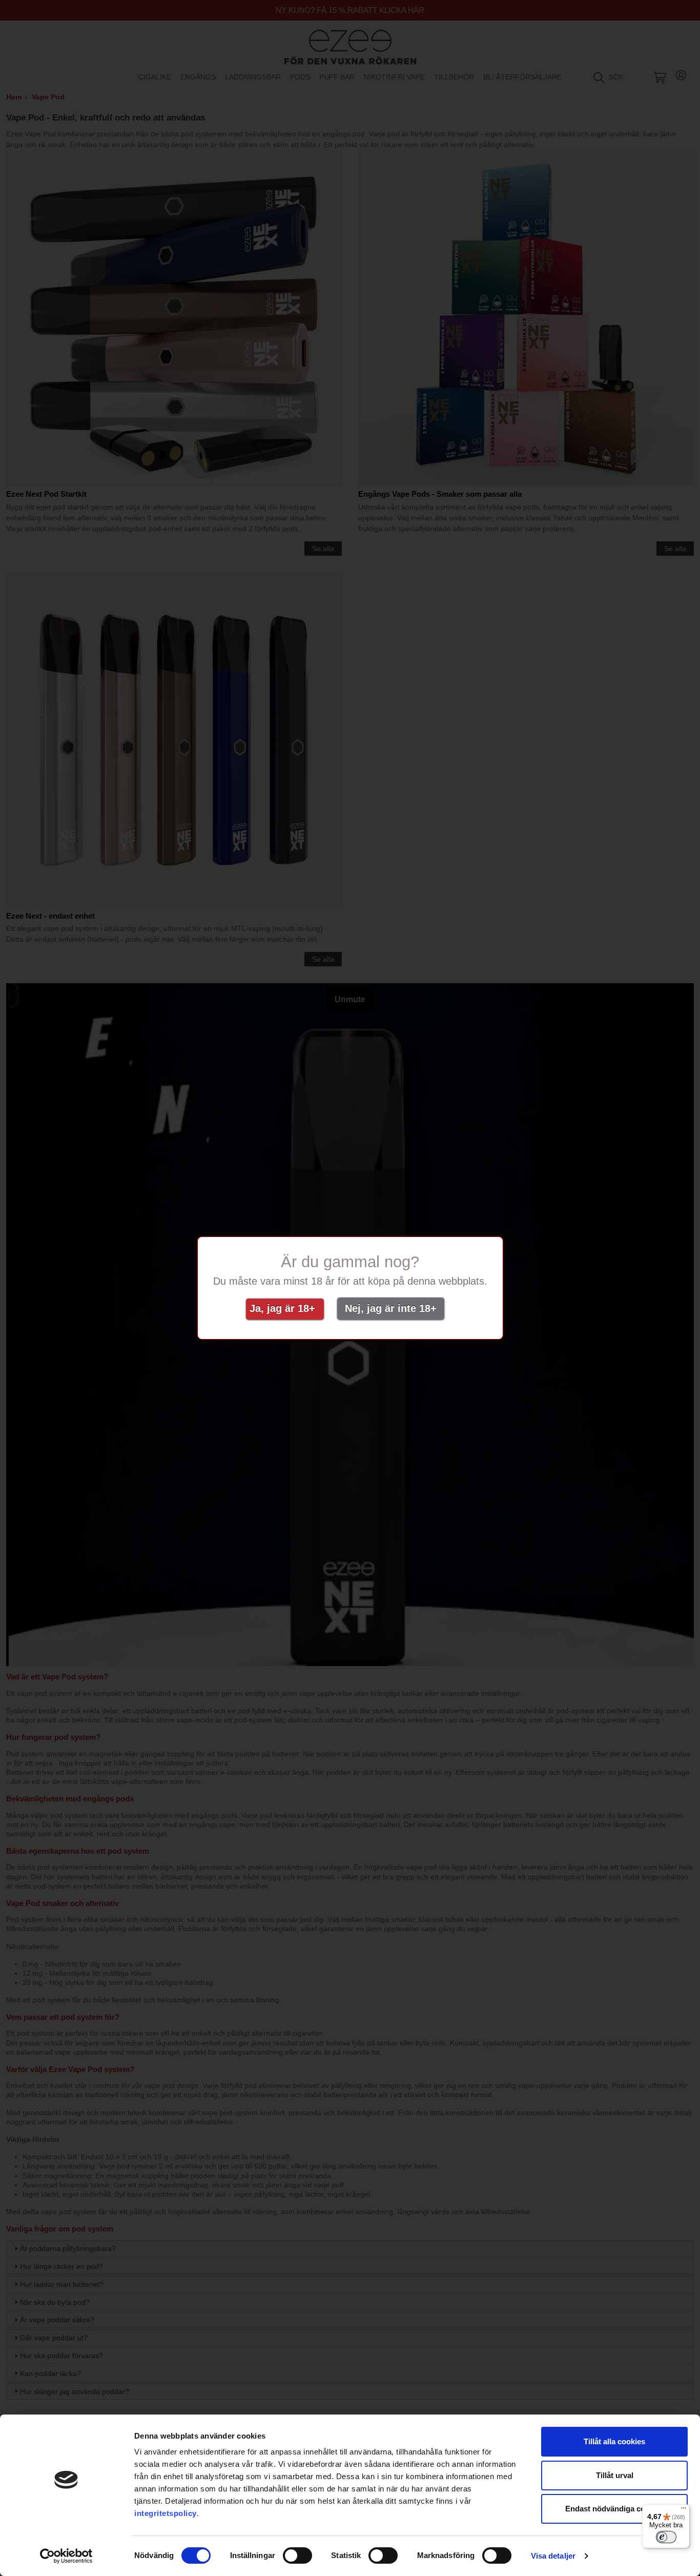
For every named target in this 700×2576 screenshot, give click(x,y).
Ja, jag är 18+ (285, 1308)
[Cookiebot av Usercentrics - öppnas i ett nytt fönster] (66, 2556)
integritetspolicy (166, 2513)
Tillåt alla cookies (614, 2441)
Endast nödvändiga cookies (615, 2509)
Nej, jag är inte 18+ (391, 1308)
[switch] (297, 2555)
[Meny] (684, 2510)
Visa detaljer (553, 2556)
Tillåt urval (615, 2475)
